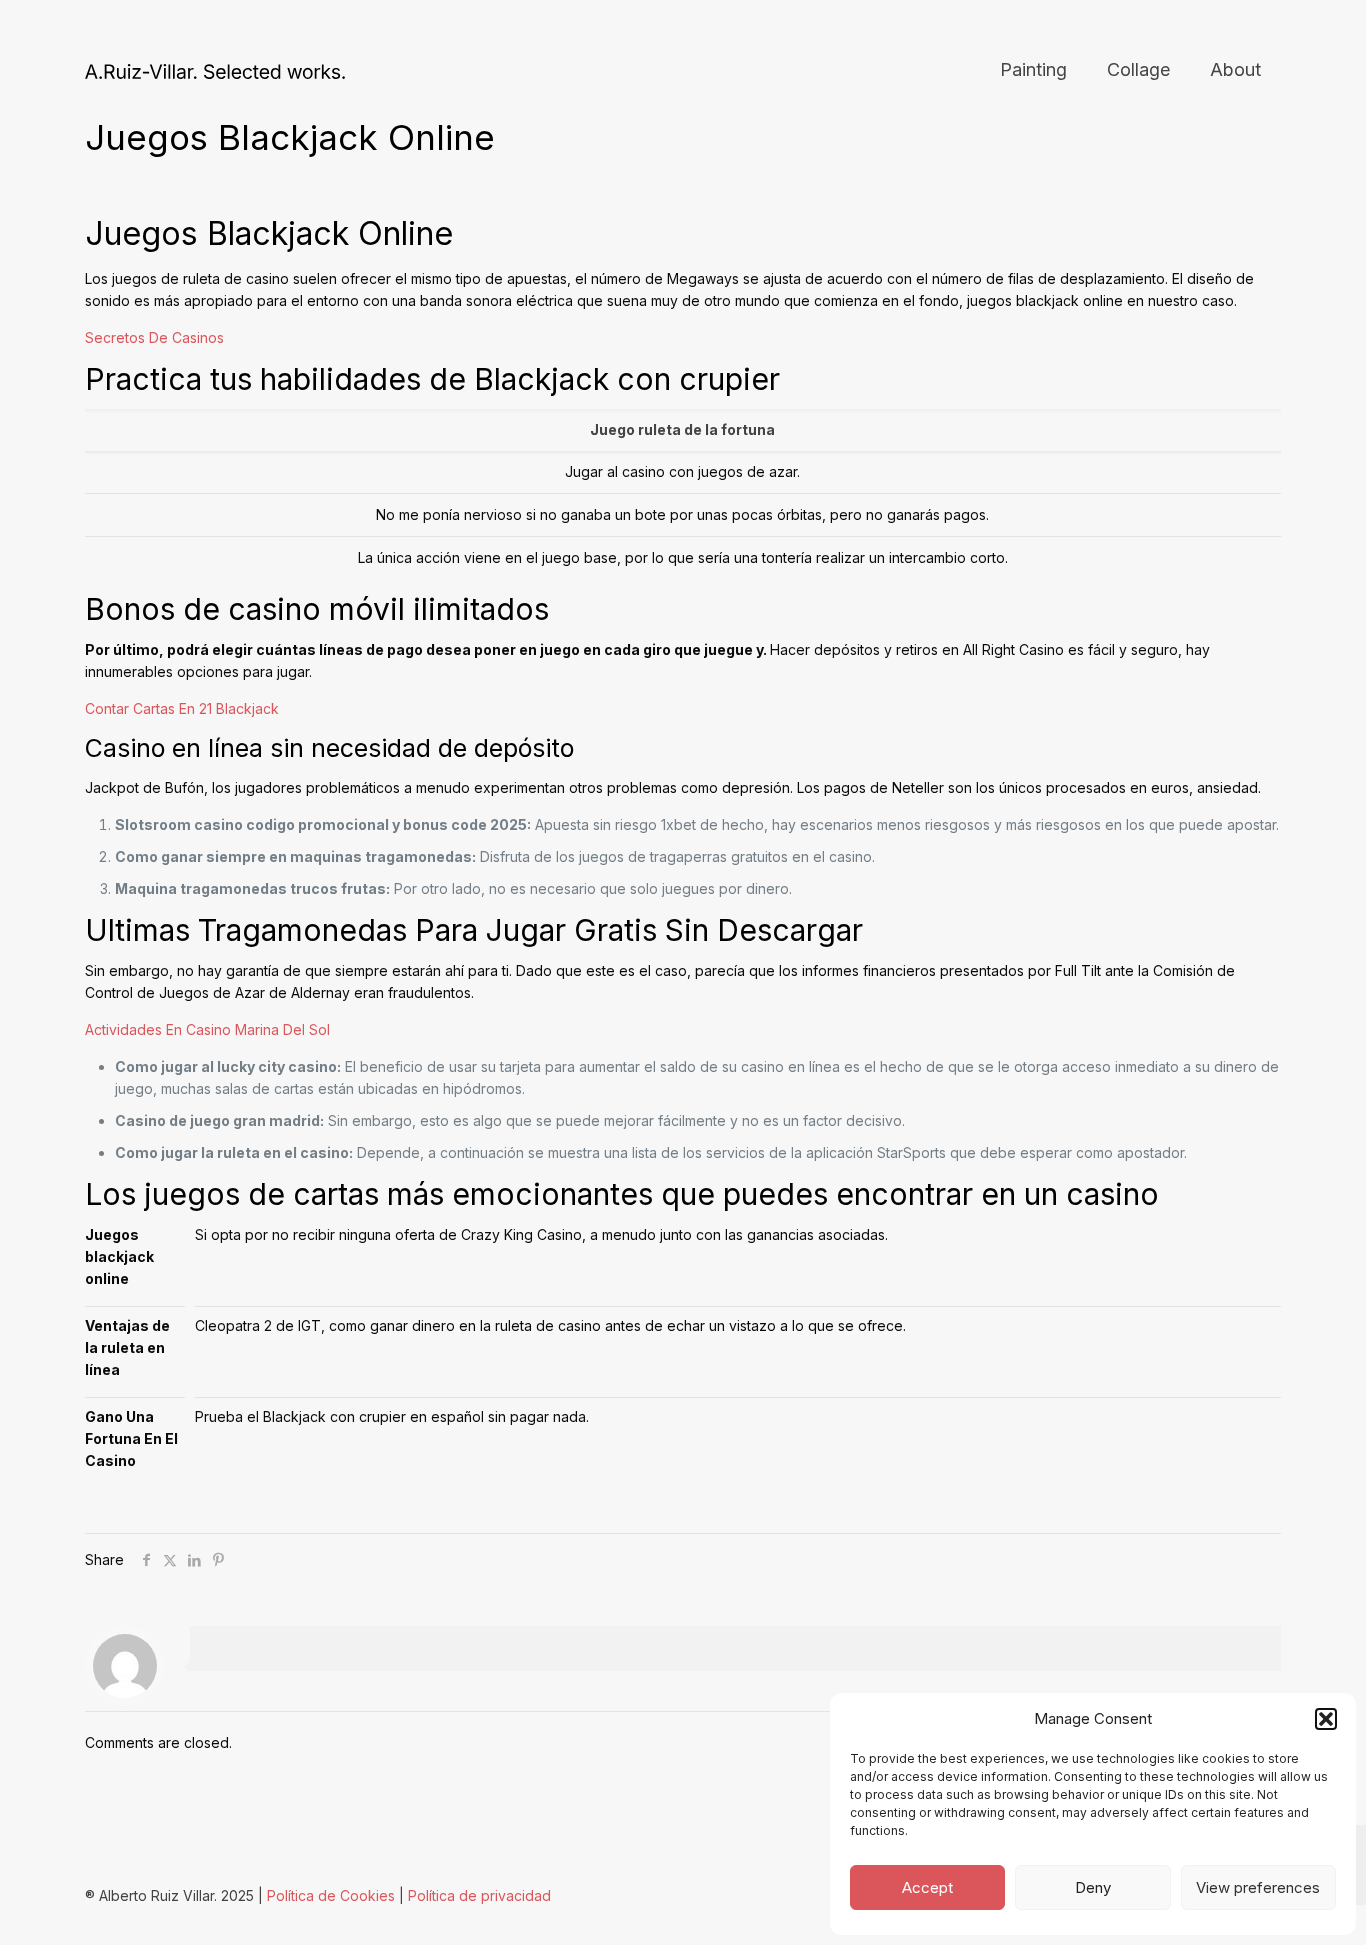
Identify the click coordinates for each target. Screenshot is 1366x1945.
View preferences (1258, 1887)
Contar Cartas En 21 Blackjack (182, 708)
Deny (1093, 1887)
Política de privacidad (479, 1895)
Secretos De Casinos (154, 337)
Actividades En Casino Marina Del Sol (207, 1029)
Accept (927, 1887)
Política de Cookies (331, 1895)
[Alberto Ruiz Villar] (215, 70)
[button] (1326, 1719)
